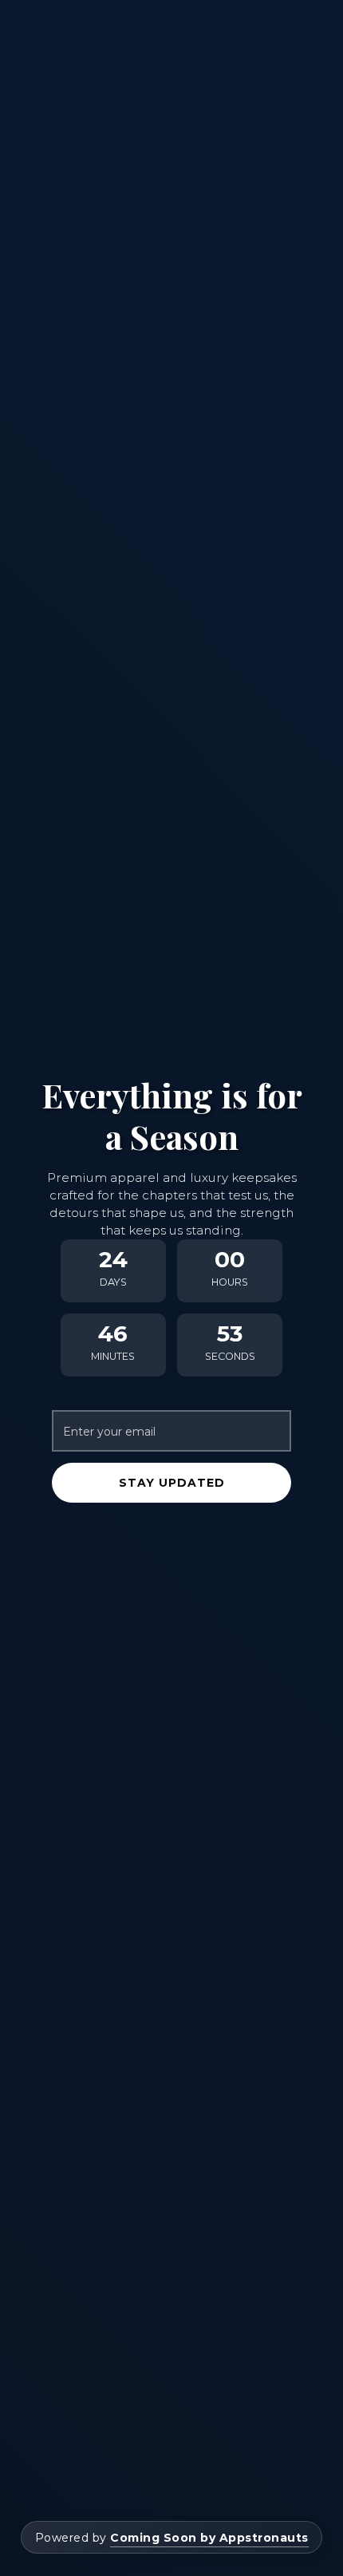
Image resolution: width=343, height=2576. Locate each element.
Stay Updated (172, 1483)
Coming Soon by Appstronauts (209, 2538)
